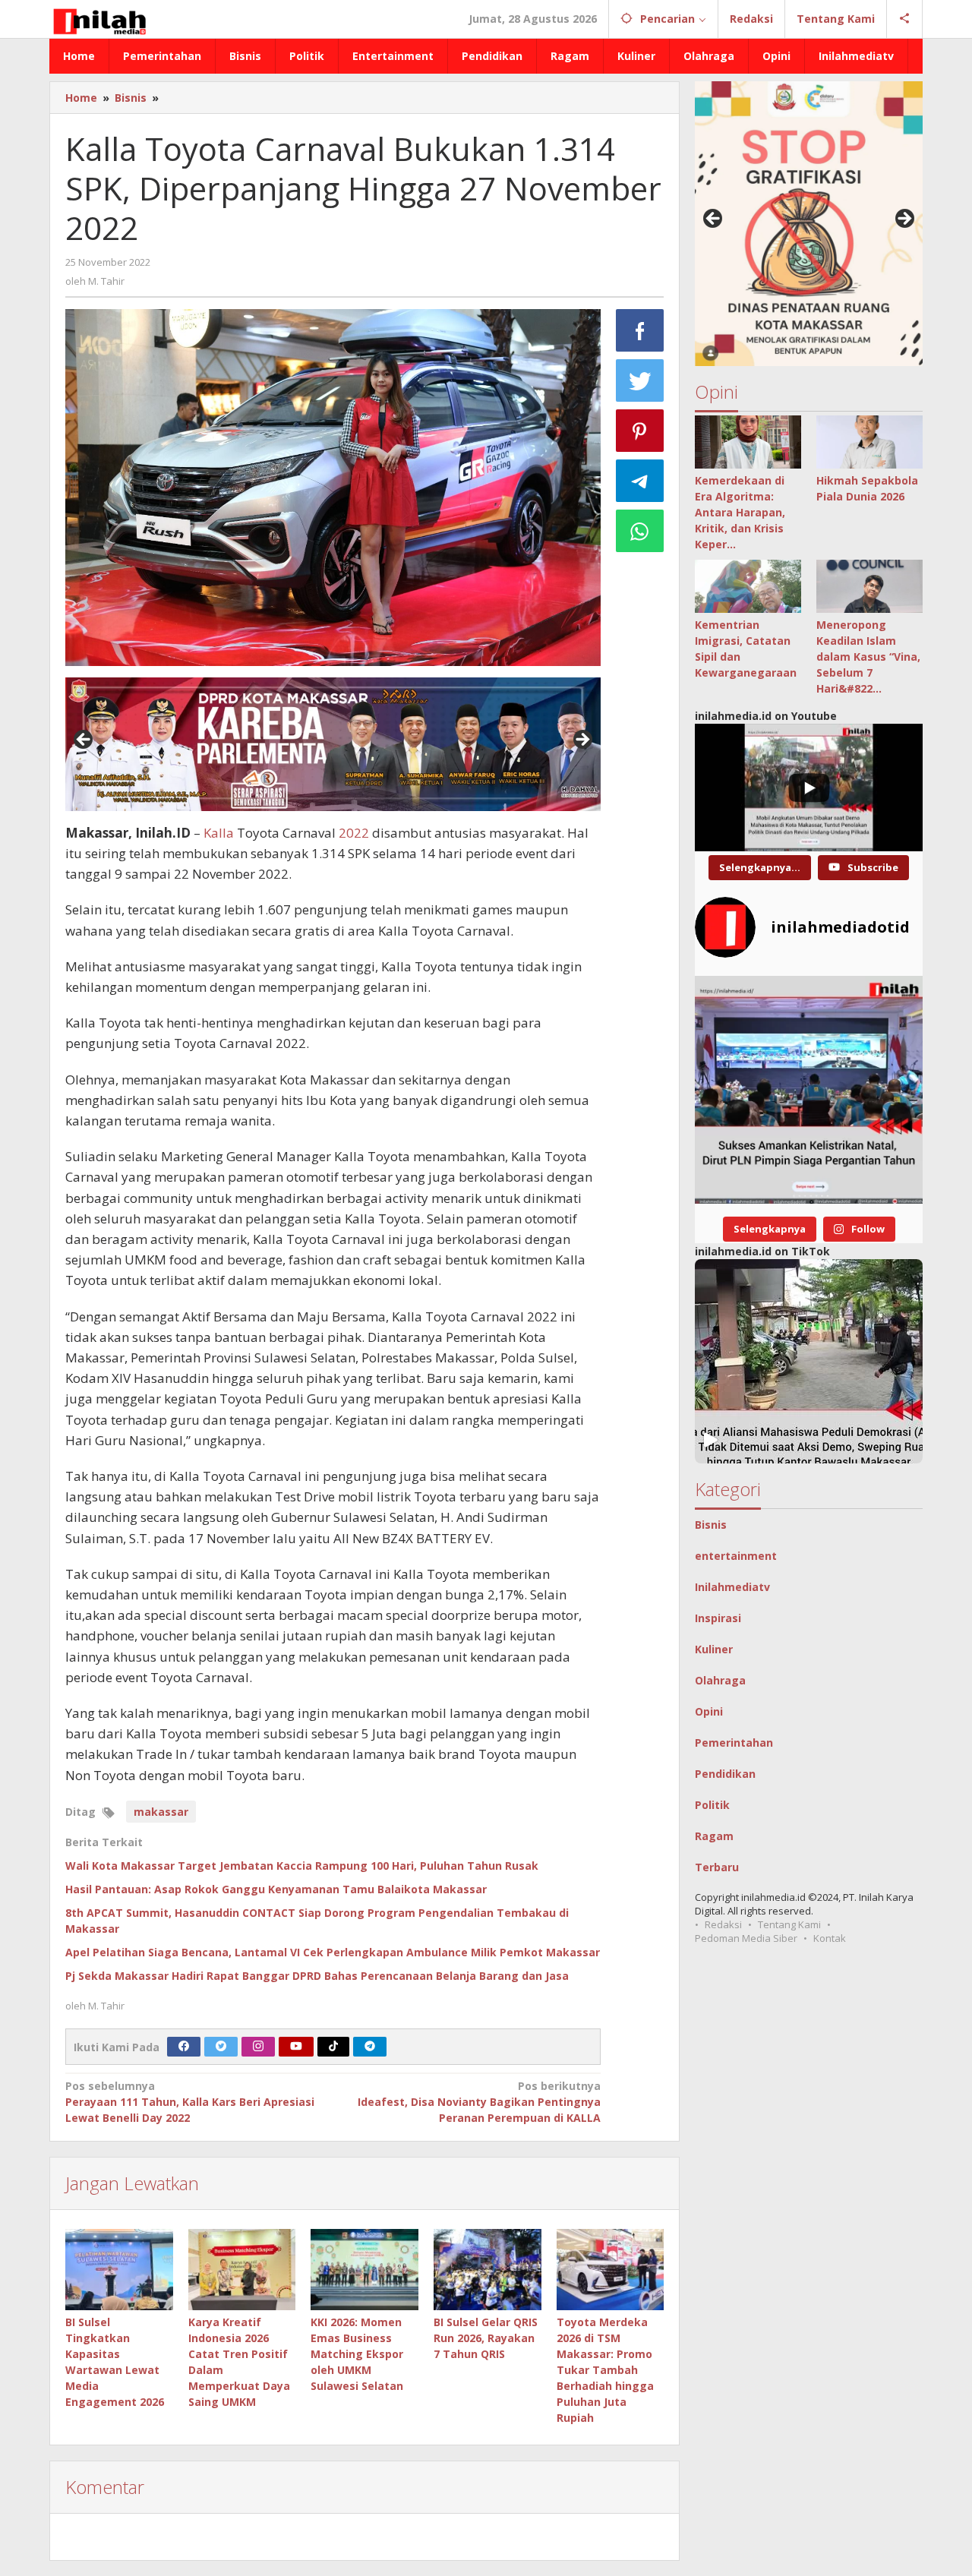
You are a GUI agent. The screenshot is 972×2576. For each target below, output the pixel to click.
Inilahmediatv (732, 1587)
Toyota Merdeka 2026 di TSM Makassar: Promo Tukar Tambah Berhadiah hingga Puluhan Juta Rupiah (605, 2370)
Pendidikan (725, 1774)
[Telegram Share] (640, 481)
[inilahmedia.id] (99, 19)
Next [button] (582, 740)
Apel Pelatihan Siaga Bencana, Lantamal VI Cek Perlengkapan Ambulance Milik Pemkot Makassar (333, 1952)
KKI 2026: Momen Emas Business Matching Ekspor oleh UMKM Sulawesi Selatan (357, 2354)
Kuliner (714, 1649)
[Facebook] (184, 2047)
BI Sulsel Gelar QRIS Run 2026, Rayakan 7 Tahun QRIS (486, 2338)
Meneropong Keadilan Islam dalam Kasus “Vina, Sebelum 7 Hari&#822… (868, 657)
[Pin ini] (640, 431)
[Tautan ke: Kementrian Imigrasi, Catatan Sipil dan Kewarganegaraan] (748, 586)
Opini (709, 1711)
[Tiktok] (333, 2047)
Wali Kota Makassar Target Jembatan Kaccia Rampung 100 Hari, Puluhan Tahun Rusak (302, 1866)
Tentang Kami (789, 1924)
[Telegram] (370, 2047)
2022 (354, 833)
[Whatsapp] (640, 531)
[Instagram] (258, 2047)
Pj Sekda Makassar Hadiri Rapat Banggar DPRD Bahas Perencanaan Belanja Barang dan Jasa (317, 1976)
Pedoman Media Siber (746, 1938)
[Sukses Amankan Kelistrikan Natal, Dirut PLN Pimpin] (809, 1090)
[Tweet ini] (640, 380)
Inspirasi (718, 1618)
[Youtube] (296, 2047)
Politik (712, 1805)
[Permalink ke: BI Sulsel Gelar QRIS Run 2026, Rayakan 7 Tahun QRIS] (488, 2269)
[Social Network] (905, 19)
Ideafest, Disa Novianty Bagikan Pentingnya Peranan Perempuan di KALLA (479, 2102)
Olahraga (720, 1680)
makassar (161, 1812)
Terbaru (717, 1867)
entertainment (736, 1556)
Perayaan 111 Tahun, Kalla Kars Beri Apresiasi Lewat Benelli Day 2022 (190, 2102)
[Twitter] (221, 2047)
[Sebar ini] (640, 330)
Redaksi (723, 1924)
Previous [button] (84, 740)
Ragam (714, 1836)
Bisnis (711, 1525)
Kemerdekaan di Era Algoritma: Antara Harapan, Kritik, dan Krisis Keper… (740, 512)
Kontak (830, 1938)
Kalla (219, 833)
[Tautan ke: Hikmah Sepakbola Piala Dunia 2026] (869, 442)
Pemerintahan (734, 1743)
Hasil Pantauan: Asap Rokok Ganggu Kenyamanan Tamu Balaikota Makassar (276, 1889)
